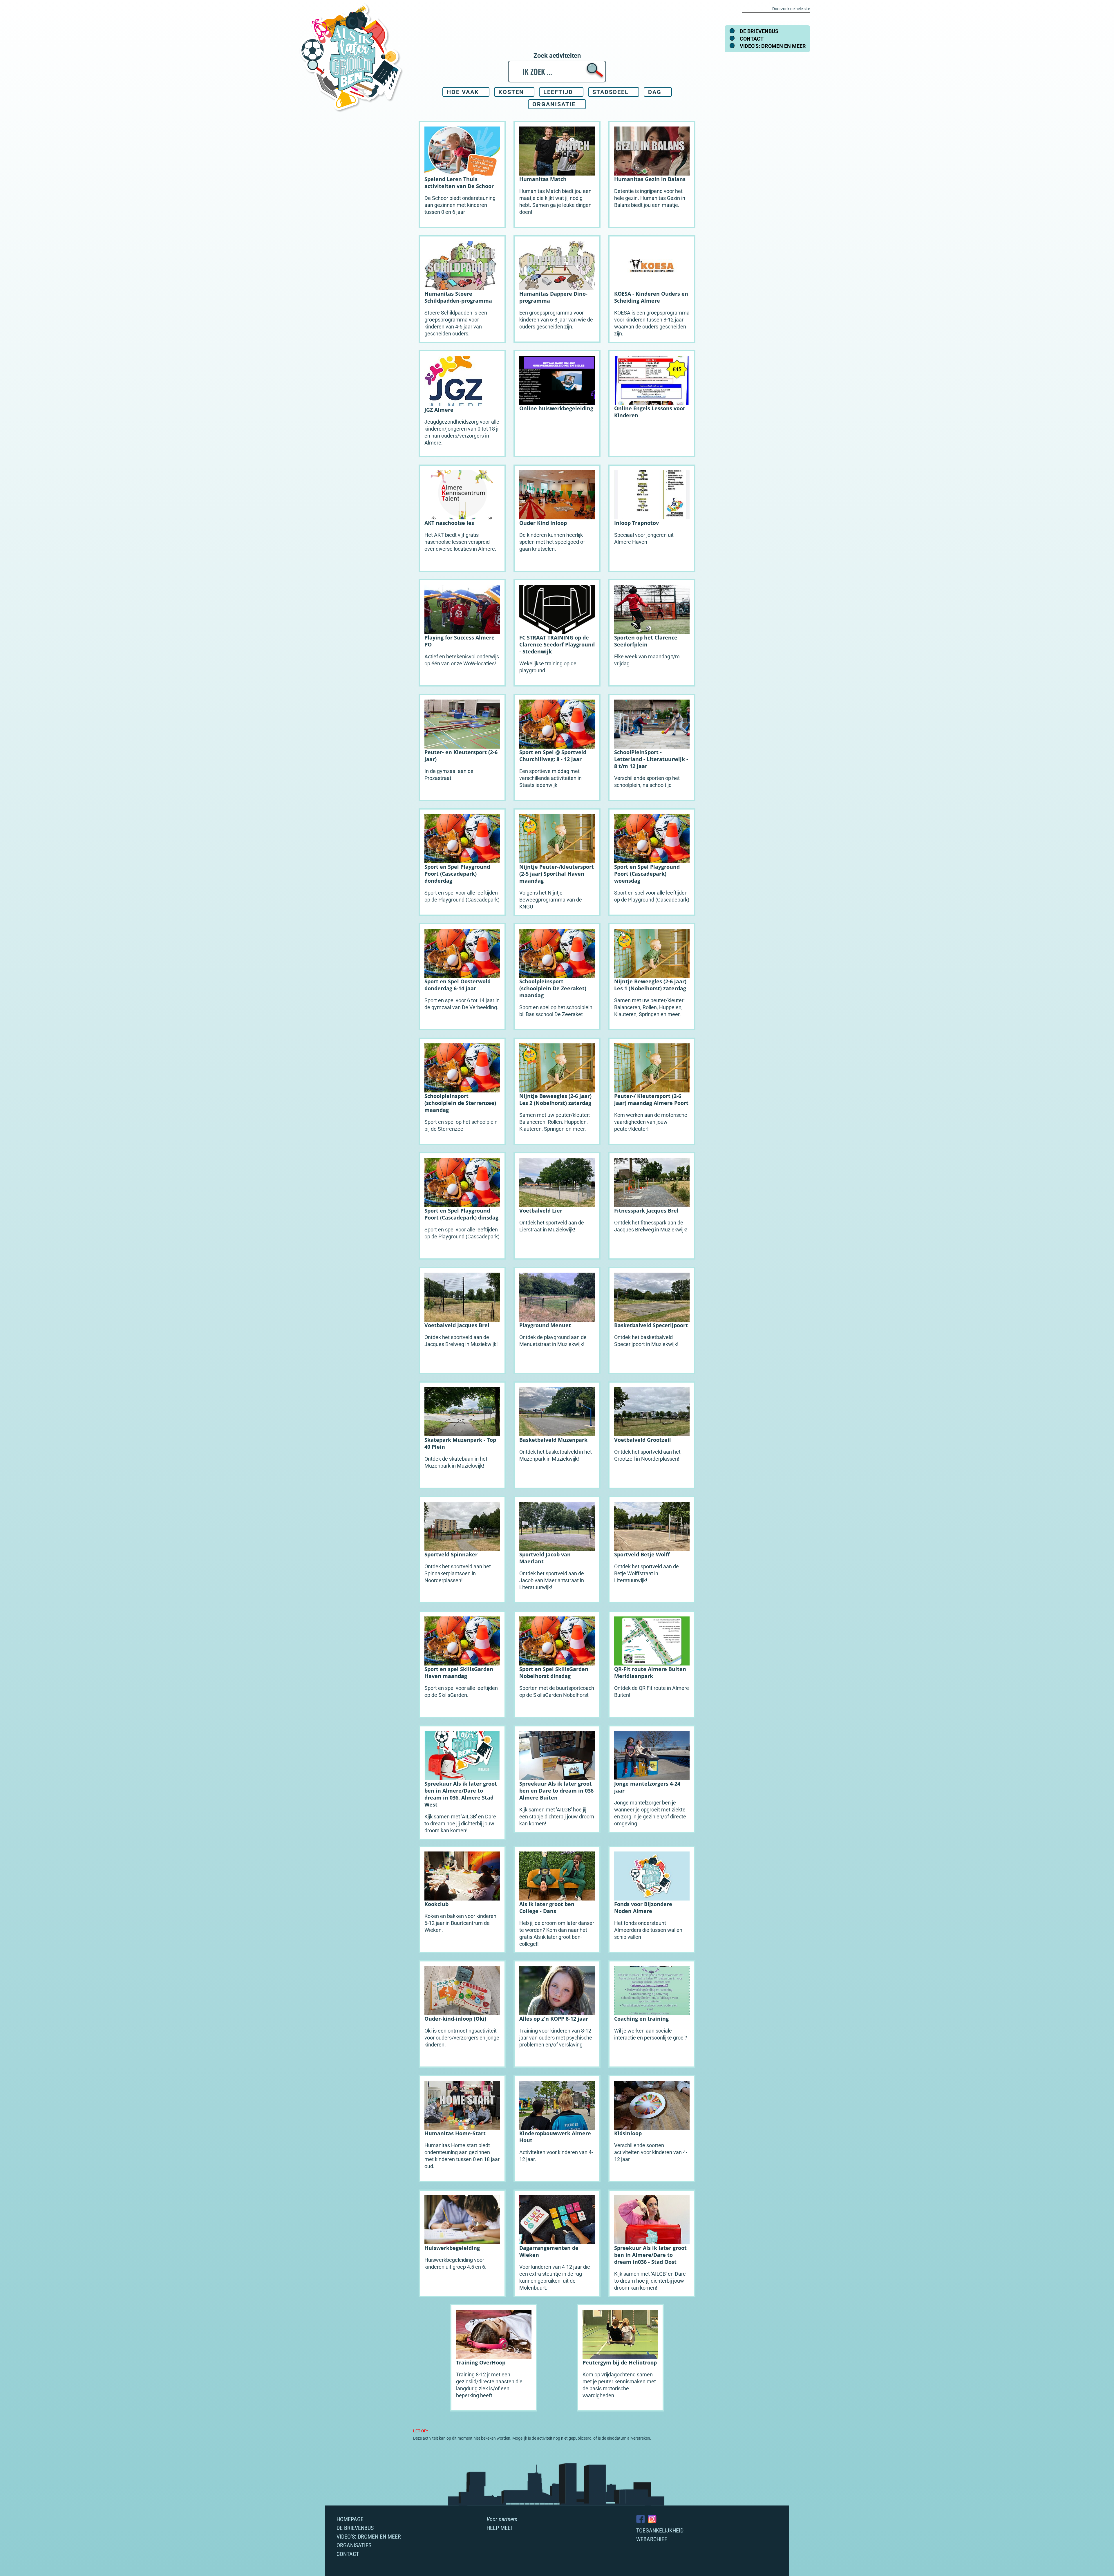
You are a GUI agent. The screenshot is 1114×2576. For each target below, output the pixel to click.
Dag (655, 92)
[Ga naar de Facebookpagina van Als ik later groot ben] (641, 2519)
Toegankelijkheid (660, 2530)
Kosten (511, 92)
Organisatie (554, 104)
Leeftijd (558, 92)
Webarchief (652, 2539)
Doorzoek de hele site (791, 9)
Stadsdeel (611, 92)
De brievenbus (759, 31)
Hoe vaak (463, 92)
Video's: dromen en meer (773, 46)
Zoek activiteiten (557, 56)
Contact (752, 39)
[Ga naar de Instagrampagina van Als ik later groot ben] (652, 2519)
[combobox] (776, 17)
